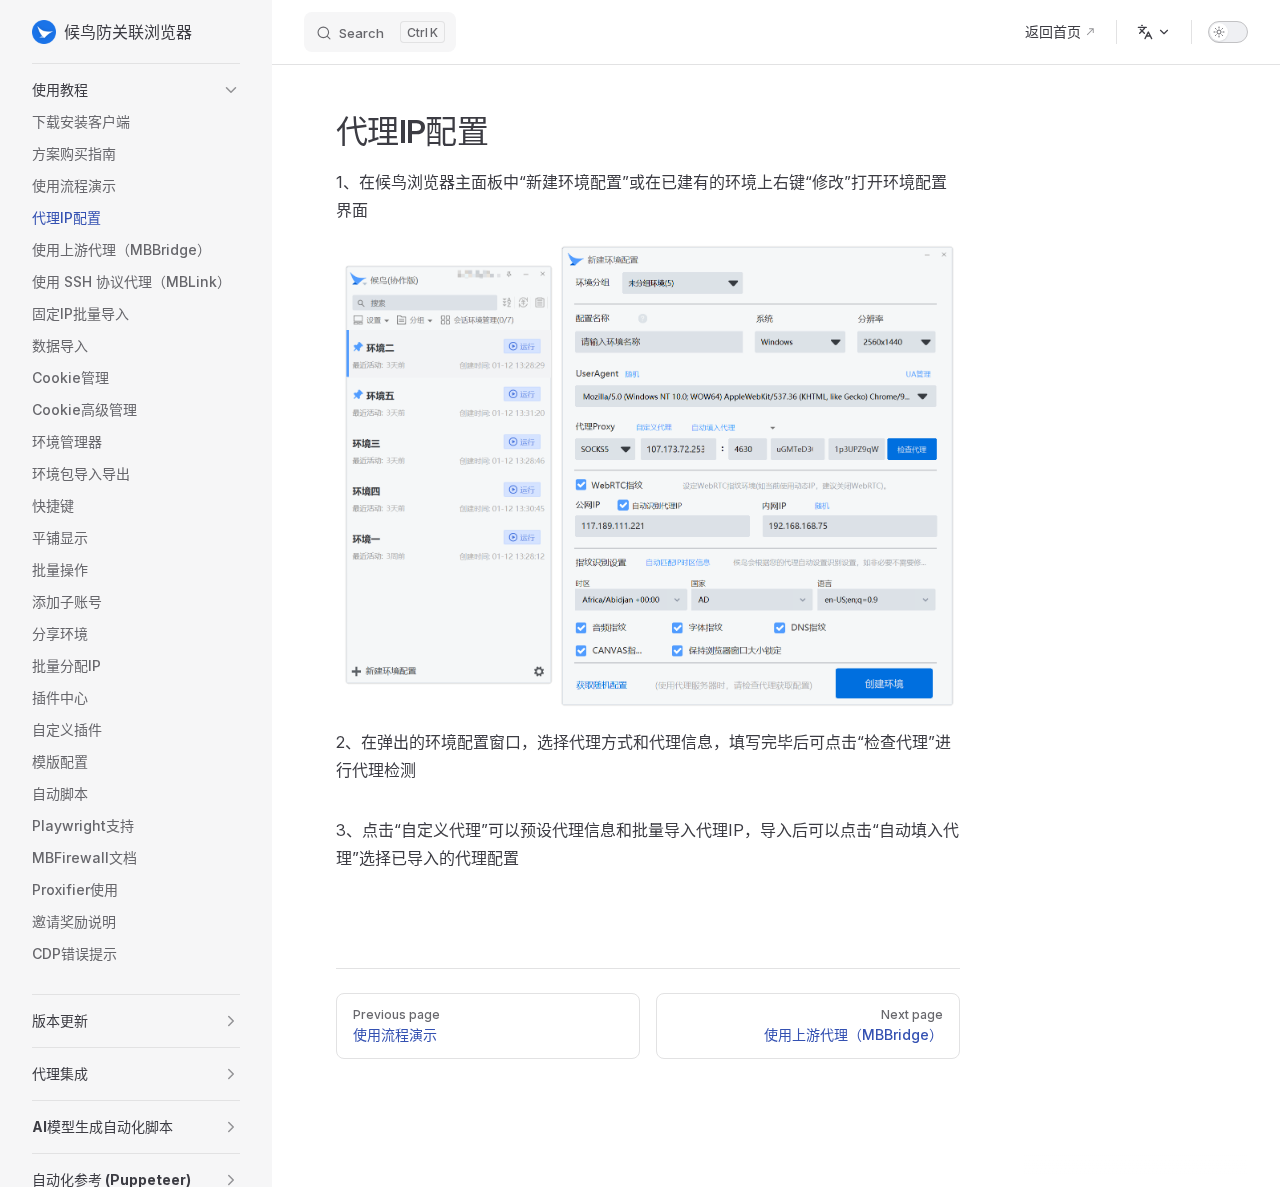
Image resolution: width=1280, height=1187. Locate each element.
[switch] (1228, 32)
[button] (136, 90)
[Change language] (1154, 32)
